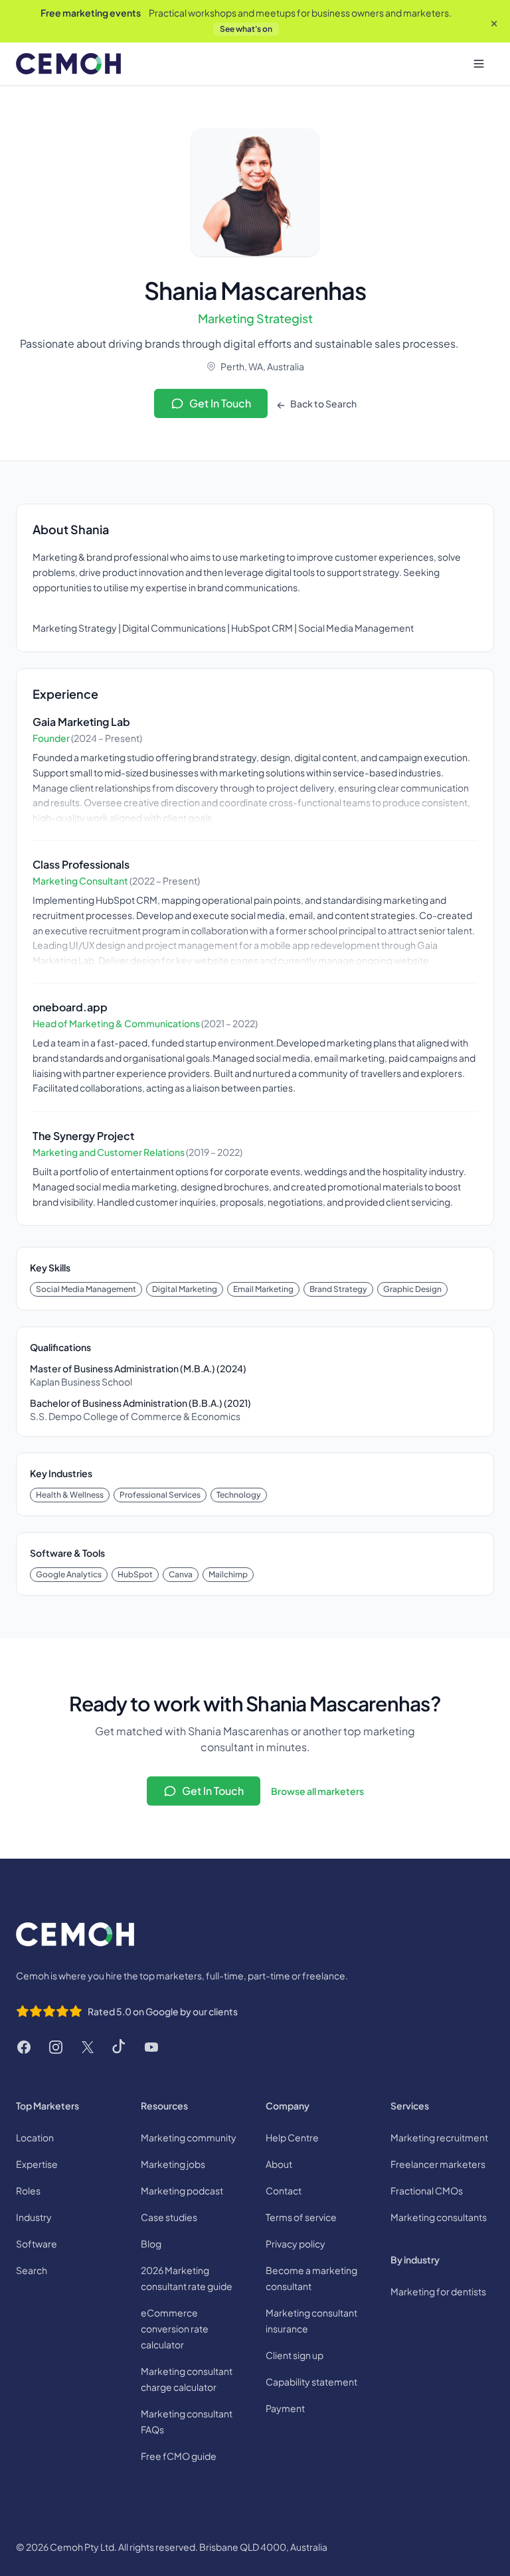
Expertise (37, 2164)
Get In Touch (220, 403)
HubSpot (135, 1574)
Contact (284, 2190)
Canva (181, 1574)
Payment (285, 2408)
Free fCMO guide (179, 2456)
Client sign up (295, 2355)
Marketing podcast (182, 2190)
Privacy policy (296, 2244)
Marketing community (189, 2137)
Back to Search (323, 403)
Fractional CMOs (427, 2190)
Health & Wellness (70, 1495)
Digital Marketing (185, 1289)
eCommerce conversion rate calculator (175, 2328)
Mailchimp (228, 1574)
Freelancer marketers (438, 2164)
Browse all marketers (317, 1791)
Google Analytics (69, 1574)
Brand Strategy (338, 1289)
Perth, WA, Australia (262, 366)
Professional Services (160, 1495)
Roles (28, 2190)
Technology (239, 1495)
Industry (34, 2217)
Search (32, 2270)
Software (37, 2244)
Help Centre (292, 2137)
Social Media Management (86, 1289)
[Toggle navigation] (479, 64)
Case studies (169, 2217)
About (279, 2164)
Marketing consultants (439, 2217)
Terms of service (301, 2217)
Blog (151, 2244)
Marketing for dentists (438, 2291)
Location (35, 2137)
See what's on (246, 29)
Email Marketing (263, 1289)
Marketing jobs (173, 2164)
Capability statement (311, 2382)
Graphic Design (412, 1289)
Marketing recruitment (439, 2137)
